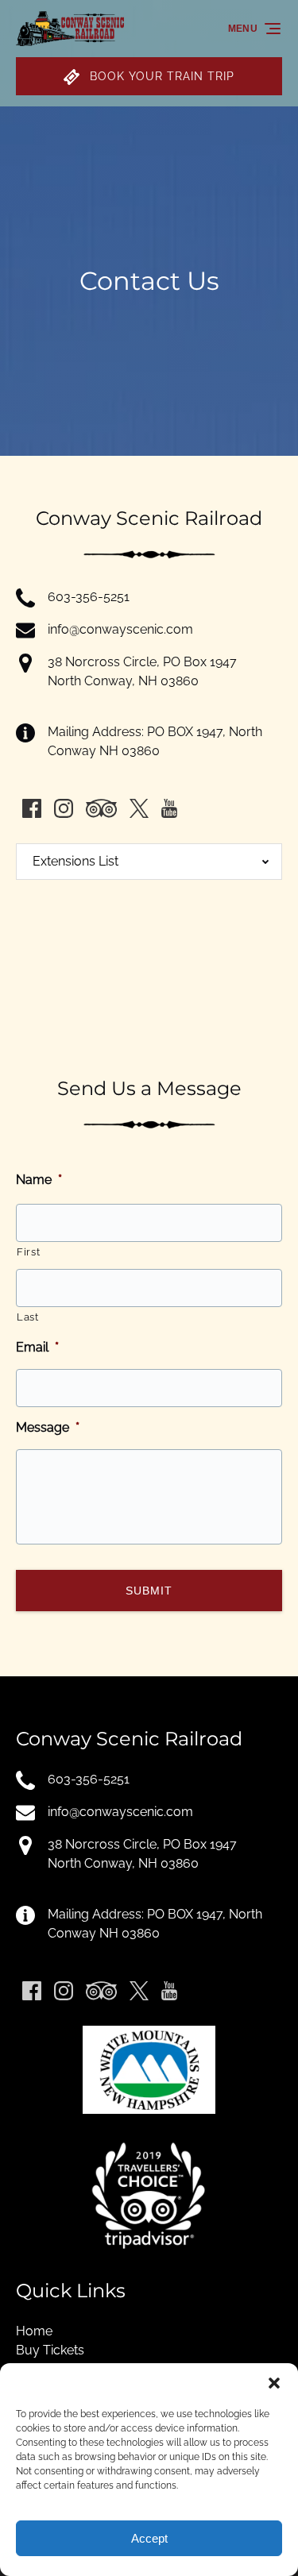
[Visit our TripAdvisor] (101, 808)
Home (34, 2331)
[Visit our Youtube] (169, 808)
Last (28, 1317)
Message (48, 1427)
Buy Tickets (50, 2350)
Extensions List (75, 861)
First (28, 1252)
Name (39, 1180)
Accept (149, 2538)
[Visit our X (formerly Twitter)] (139, 808)
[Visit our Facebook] (32, 808)
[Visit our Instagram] (64, 808)
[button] (274, 2383)
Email (37, 1347)
